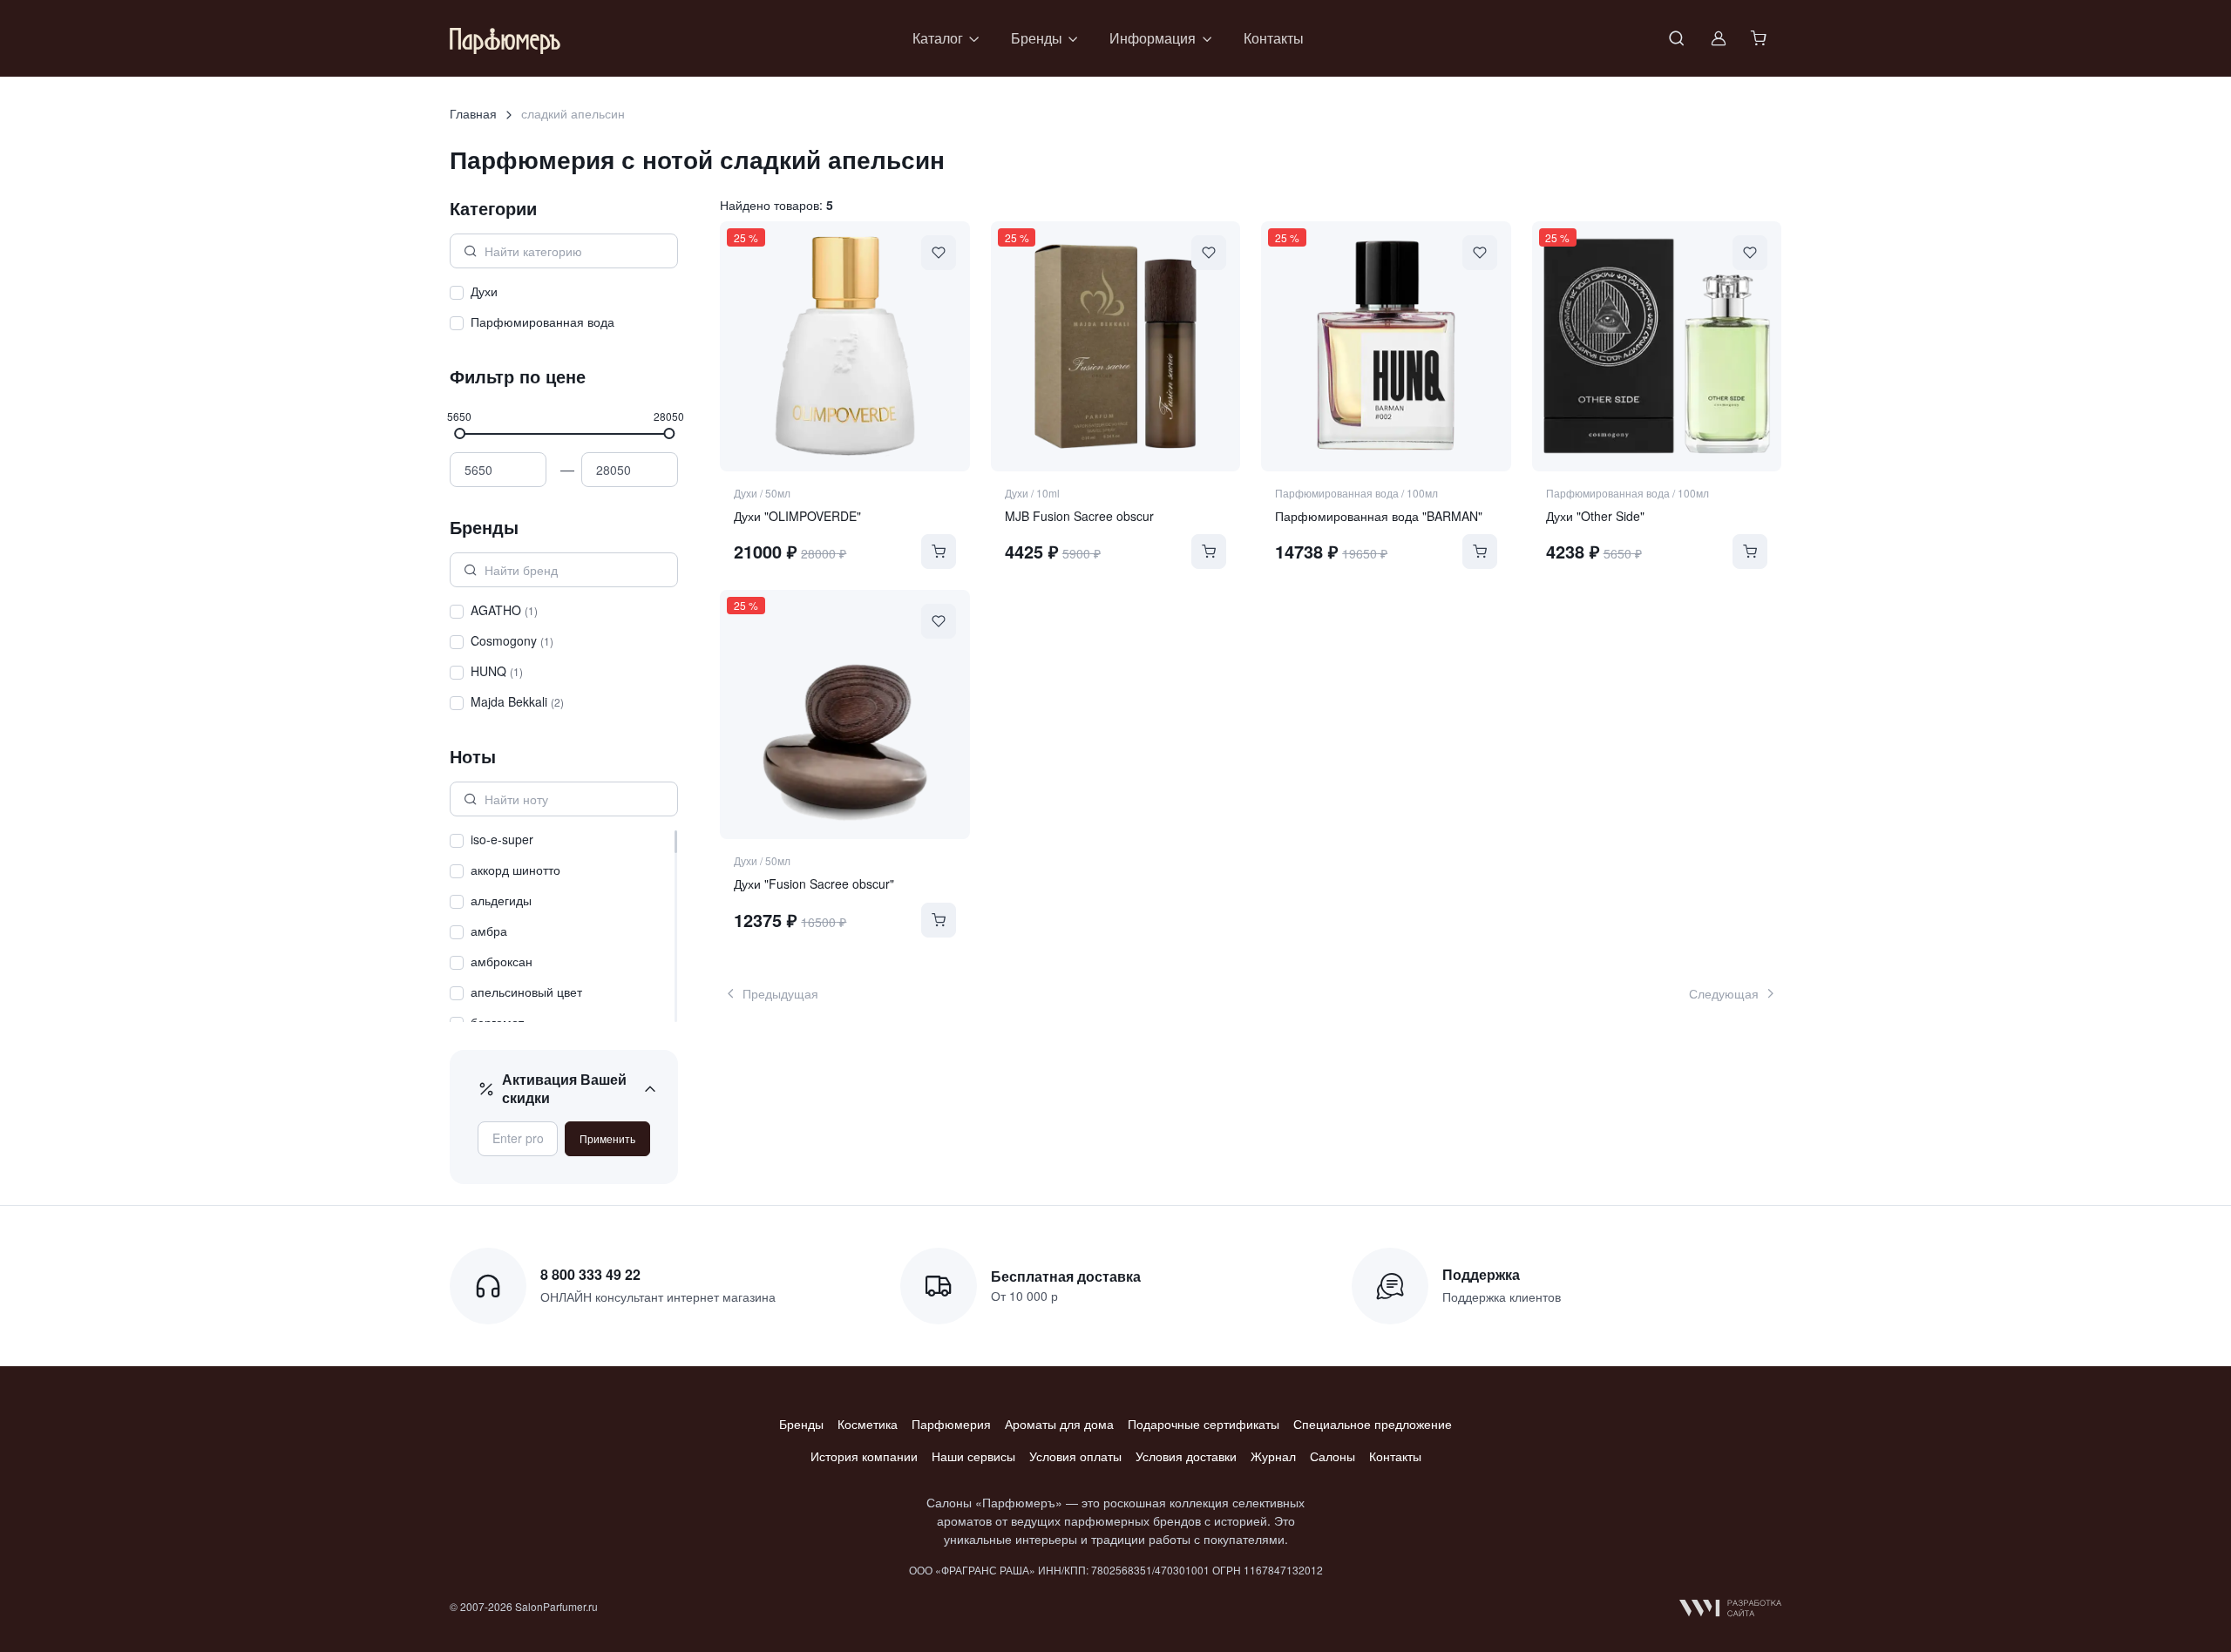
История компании (864, 1456)
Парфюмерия (951, 1424)
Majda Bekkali (517, 701)
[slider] (460, 433)
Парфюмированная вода (542, 322)
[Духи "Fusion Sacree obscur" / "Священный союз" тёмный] (844, 714)
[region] (564, 309)
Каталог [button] (938, 38)
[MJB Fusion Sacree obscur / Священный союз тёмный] (1115, 346)
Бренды (801, 1424)
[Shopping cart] (1760, 38)
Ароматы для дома (1059, 1424)
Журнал (1273, 1456)
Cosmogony (512, 640)
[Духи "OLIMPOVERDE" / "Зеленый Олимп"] (844, 346)
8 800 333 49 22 (590, 1274)
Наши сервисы (973, 1456)
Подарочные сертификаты (1204, 1424)
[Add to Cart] (939, 552)
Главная (473, 113)
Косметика (868, 1424)
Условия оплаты (1075, 1456)
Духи (484, 291)
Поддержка (1481, 1274)
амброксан (502, 961)
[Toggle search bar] (1677, 38)
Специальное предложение (1373, 1424)
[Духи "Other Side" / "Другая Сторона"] (1657, 346)
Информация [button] (1153, 38)
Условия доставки (1186, 1456)
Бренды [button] (1037, 38)
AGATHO (504, 610)
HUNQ (497, 671)
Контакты (1274, 38)
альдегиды (501, 900)
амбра (489, 931)
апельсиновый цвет (526, 992)
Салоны (1332, 1456)
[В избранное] (939, 253)
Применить (607, 1138)
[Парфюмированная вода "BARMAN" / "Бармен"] (1386, 346)
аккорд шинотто (515, 870)
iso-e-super (502, 839)
